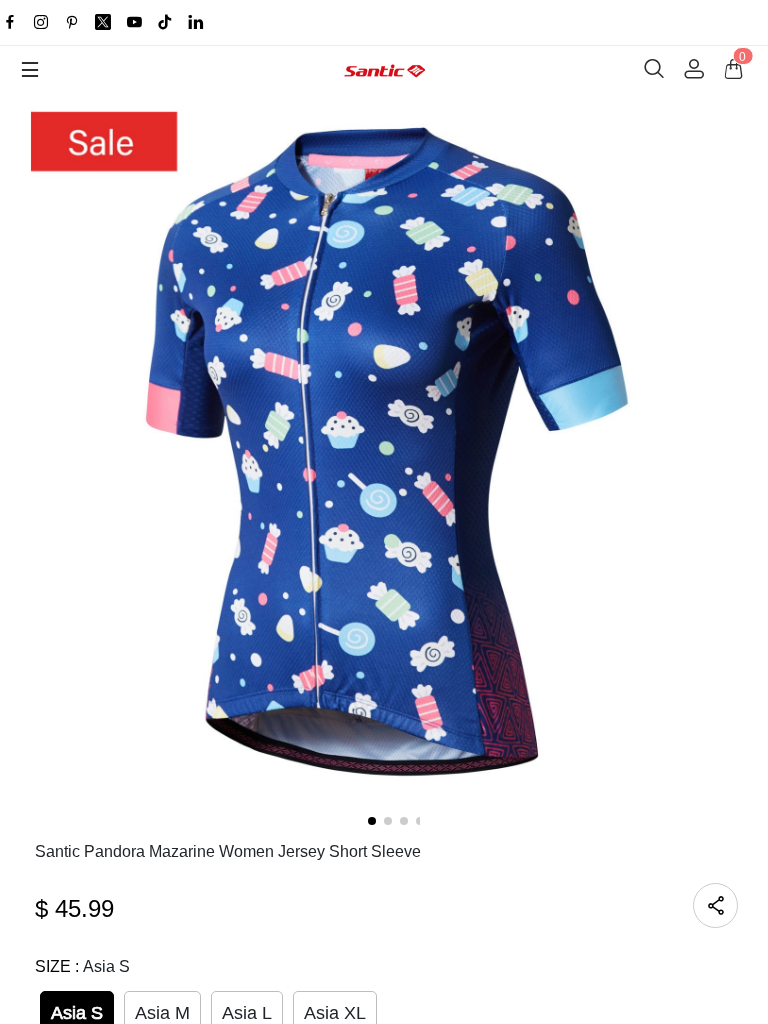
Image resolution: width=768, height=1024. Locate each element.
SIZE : (82, 966)
